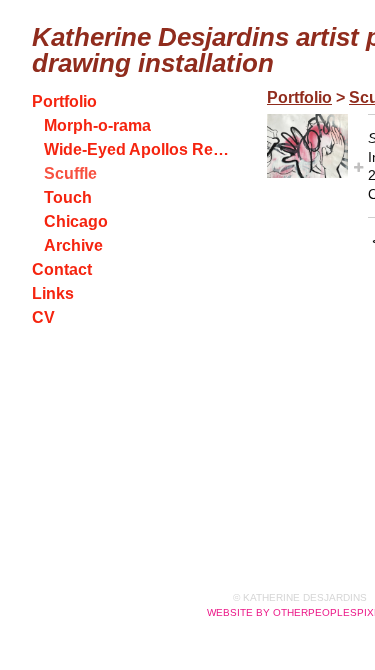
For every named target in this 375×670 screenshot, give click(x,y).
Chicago (76, 221)
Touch (68, 197)
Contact (62, 269)
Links (53, 293)
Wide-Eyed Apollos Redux (138, 149)
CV (43, 317)
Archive (73, 245)
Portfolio (64, 101)
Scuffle (70, 173)
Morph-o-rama (97, 125)
